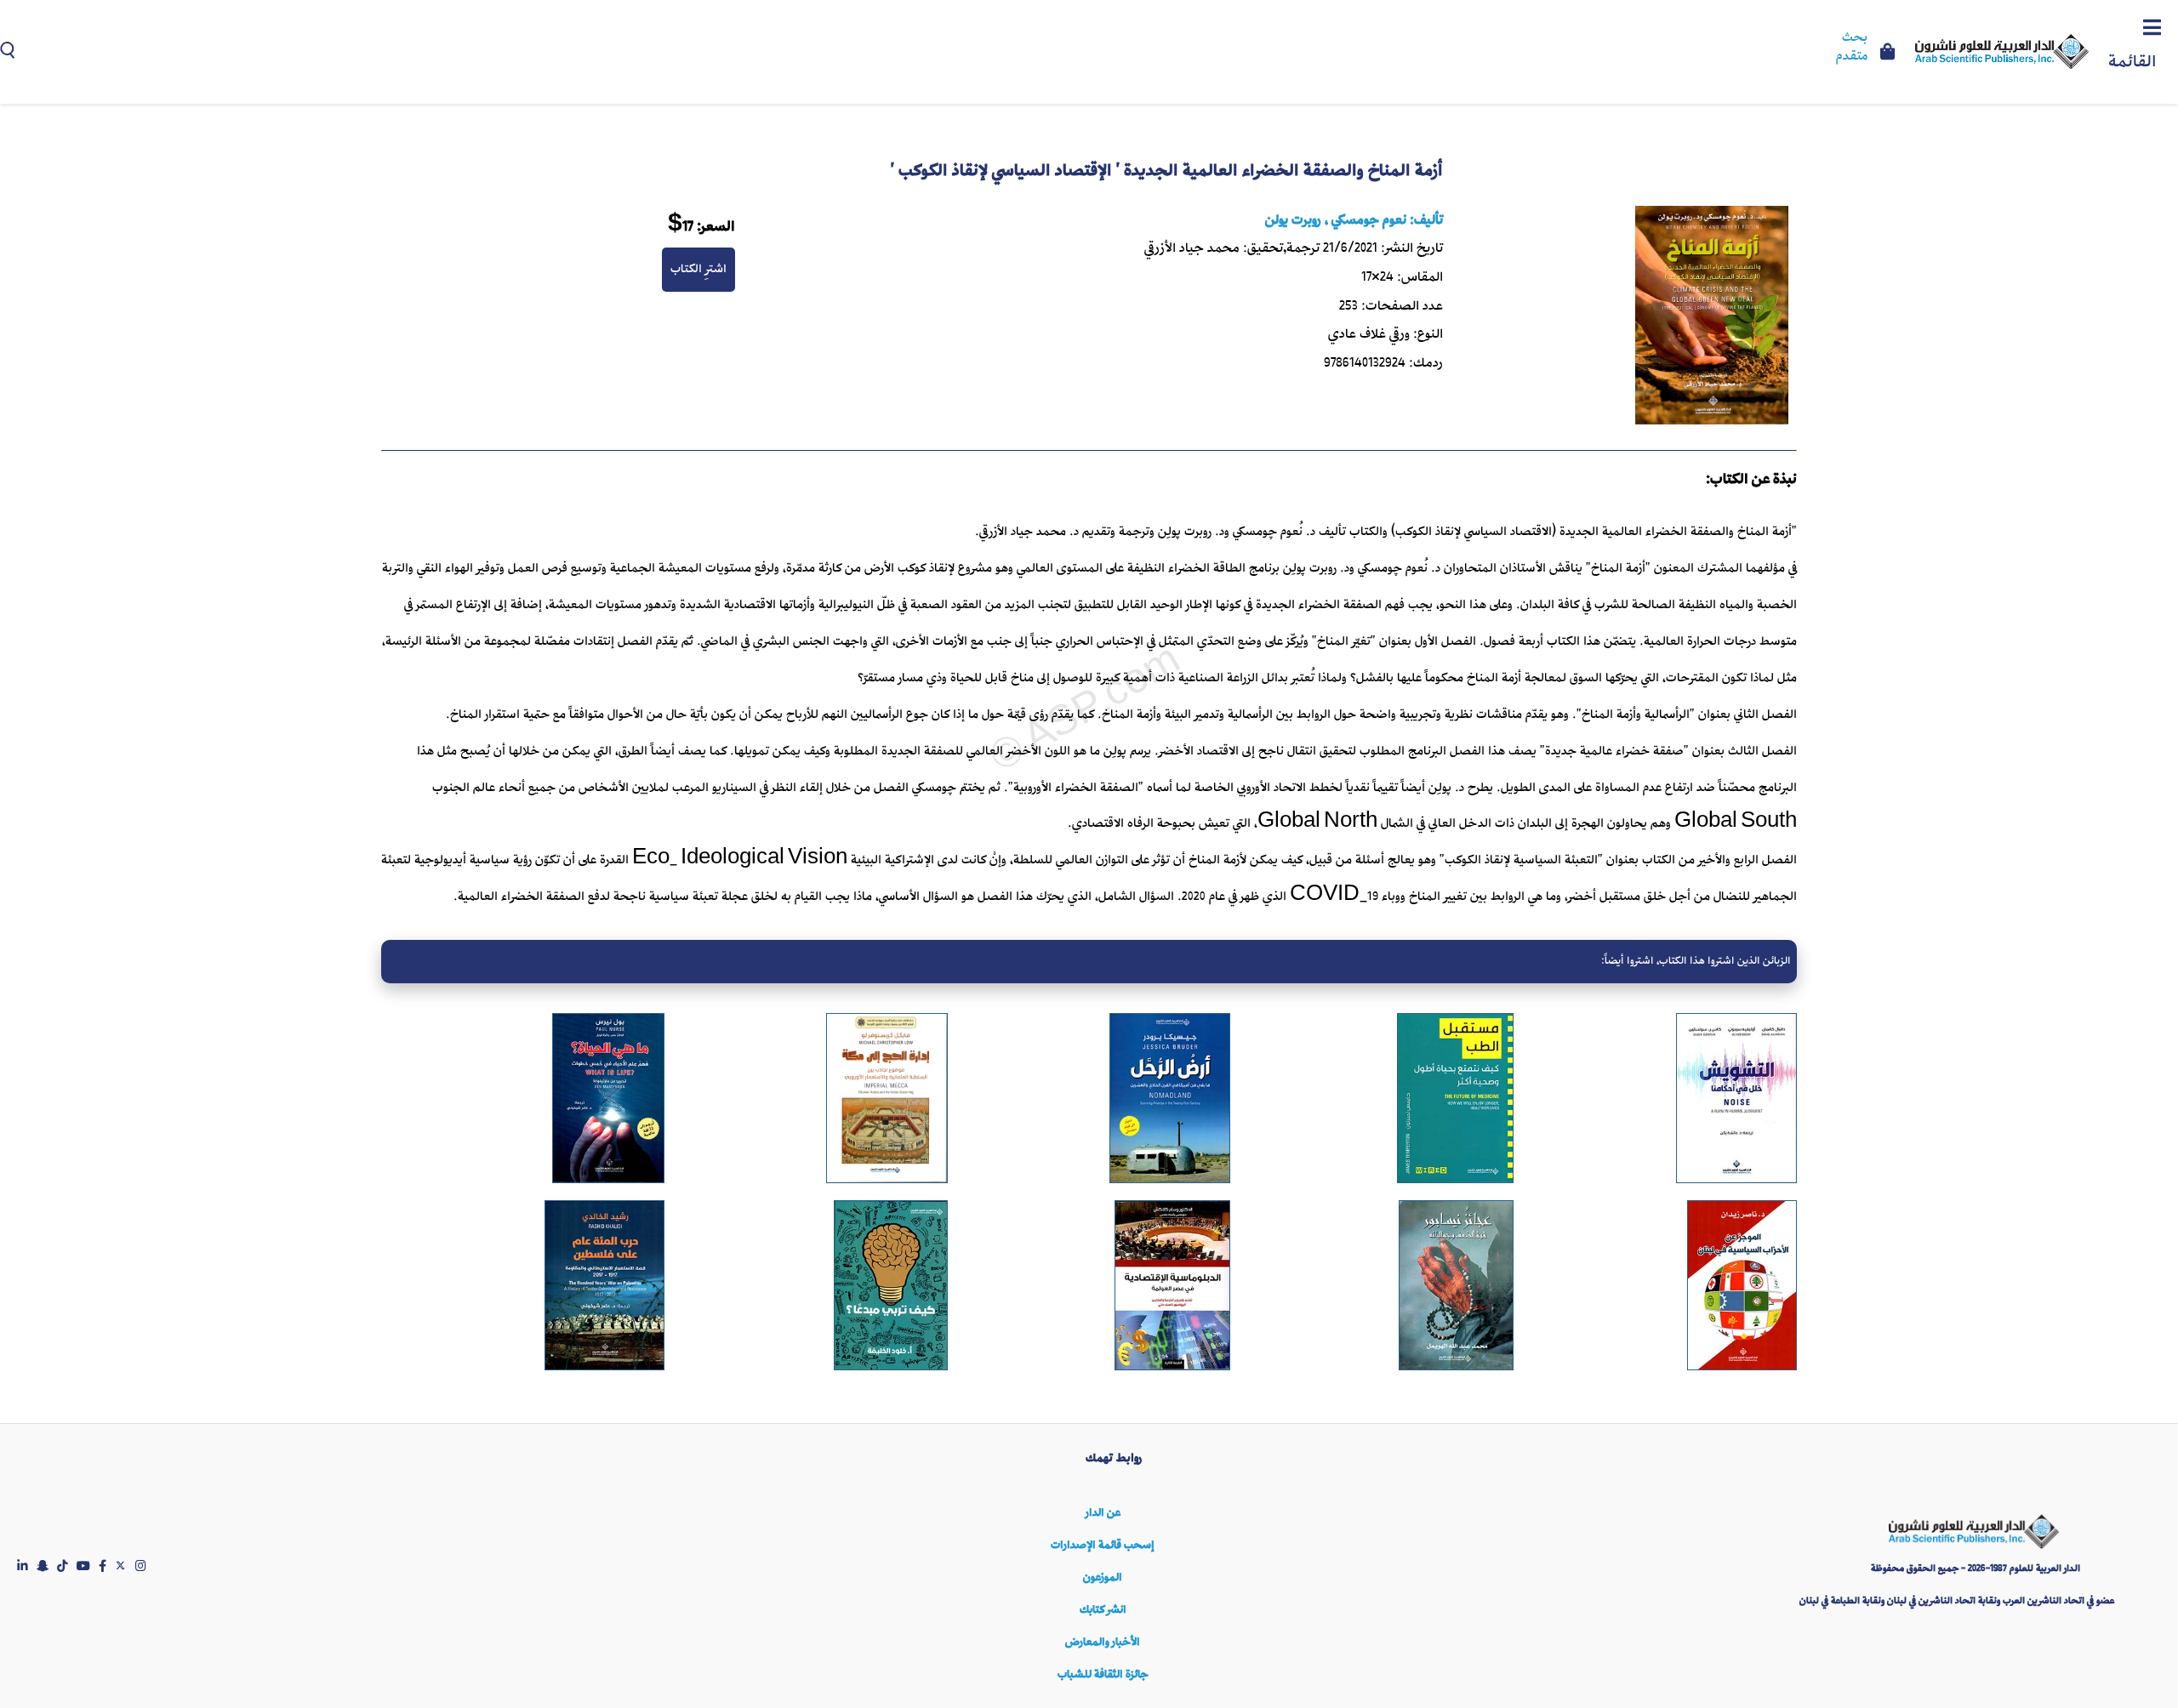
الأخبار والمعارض (1103, 1642)
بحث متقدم (1852, 48)
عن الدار (1103, 1513)
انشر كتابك (1103, 1610)
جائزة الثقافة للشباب (1103, 1674)
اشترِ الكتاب (698, 269)
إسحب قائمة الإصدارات (1103, 1545)
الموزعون (1103, 1577)
